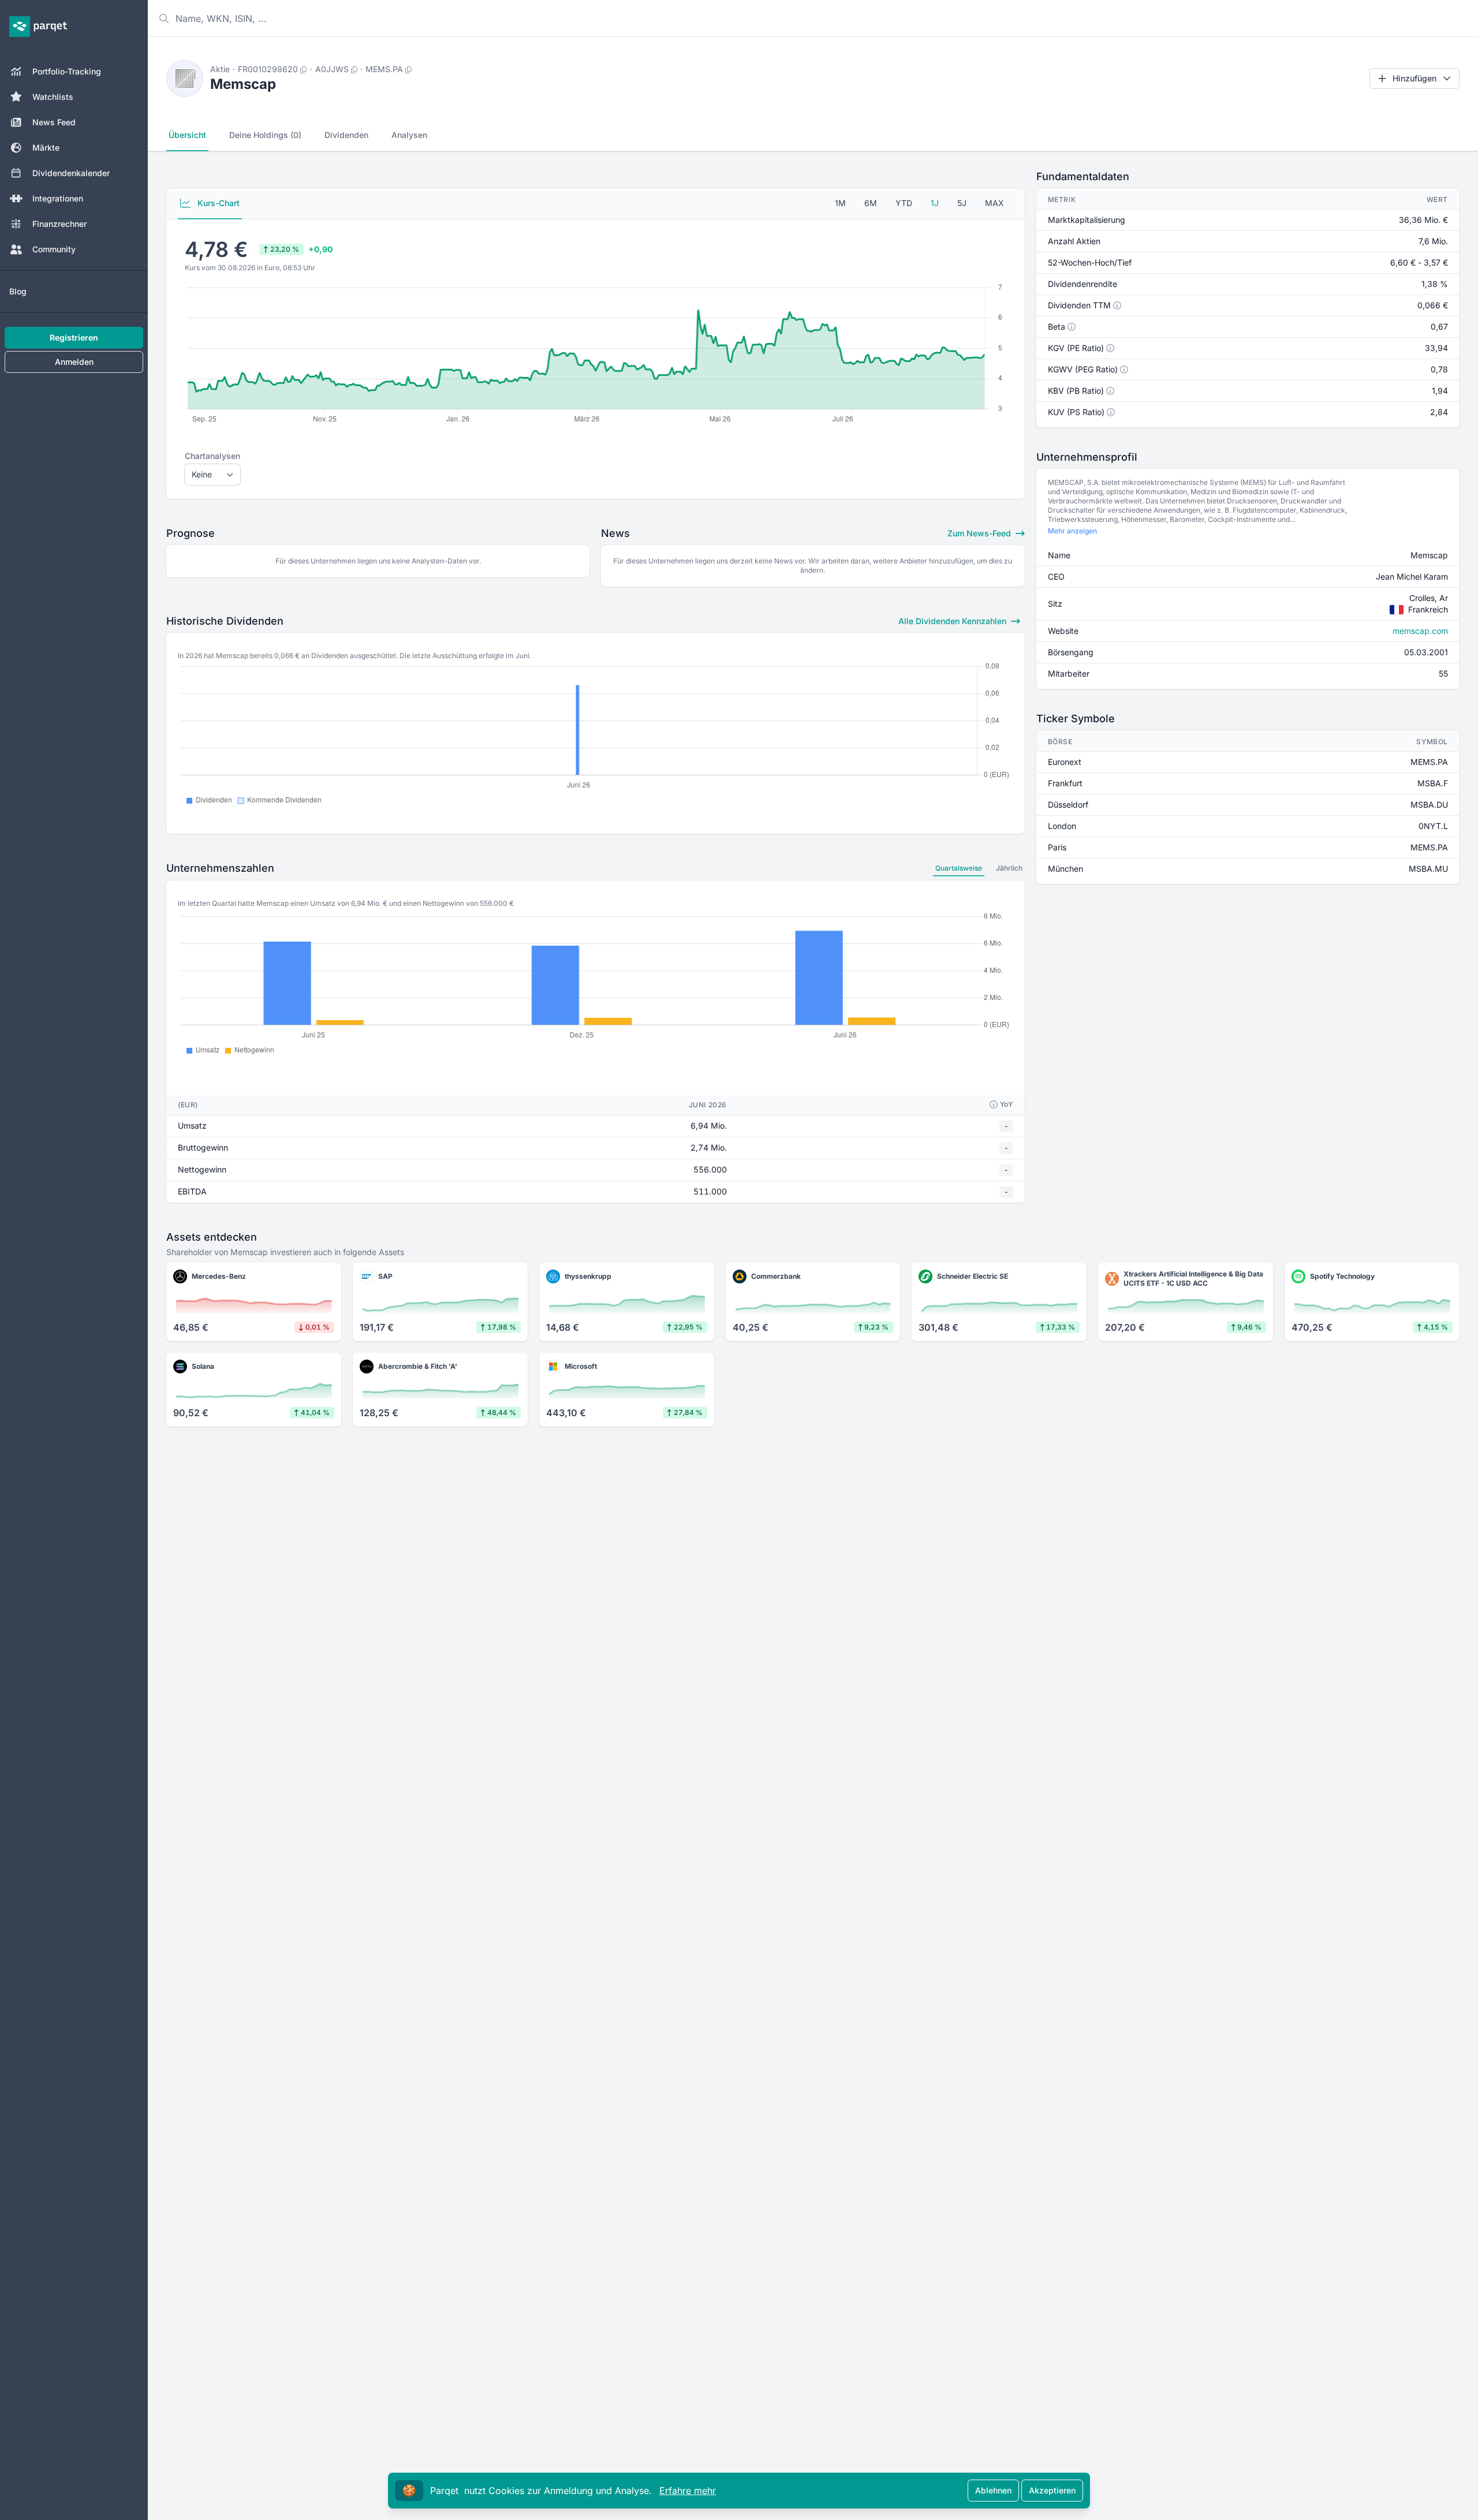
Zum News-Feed (980, 533)
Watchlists (53, 97)
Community (54, 249)
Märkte (46, 148)
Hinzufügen (1414, 78)
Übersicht (187, 135)
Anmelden (74, 362)
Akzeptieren (1052, 2490)
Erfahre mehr (688, 2491)
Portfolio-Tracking (67, 71)
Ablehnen (993, 2490)
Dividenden (346, 135)
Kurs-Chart (217, 203)
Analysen (409, 135)
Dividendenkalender (71, 173)
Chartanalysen (212, 456)
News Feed (54, 122)
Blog (18, 291)
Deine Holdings (265, 135)
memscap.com (1420, 631)
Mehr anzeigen (1072, 531)
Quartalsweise (959, 868)
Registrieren (74, 337)
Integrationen (58, 198)
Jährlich (1009, 868)
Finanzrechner (59, 224)
